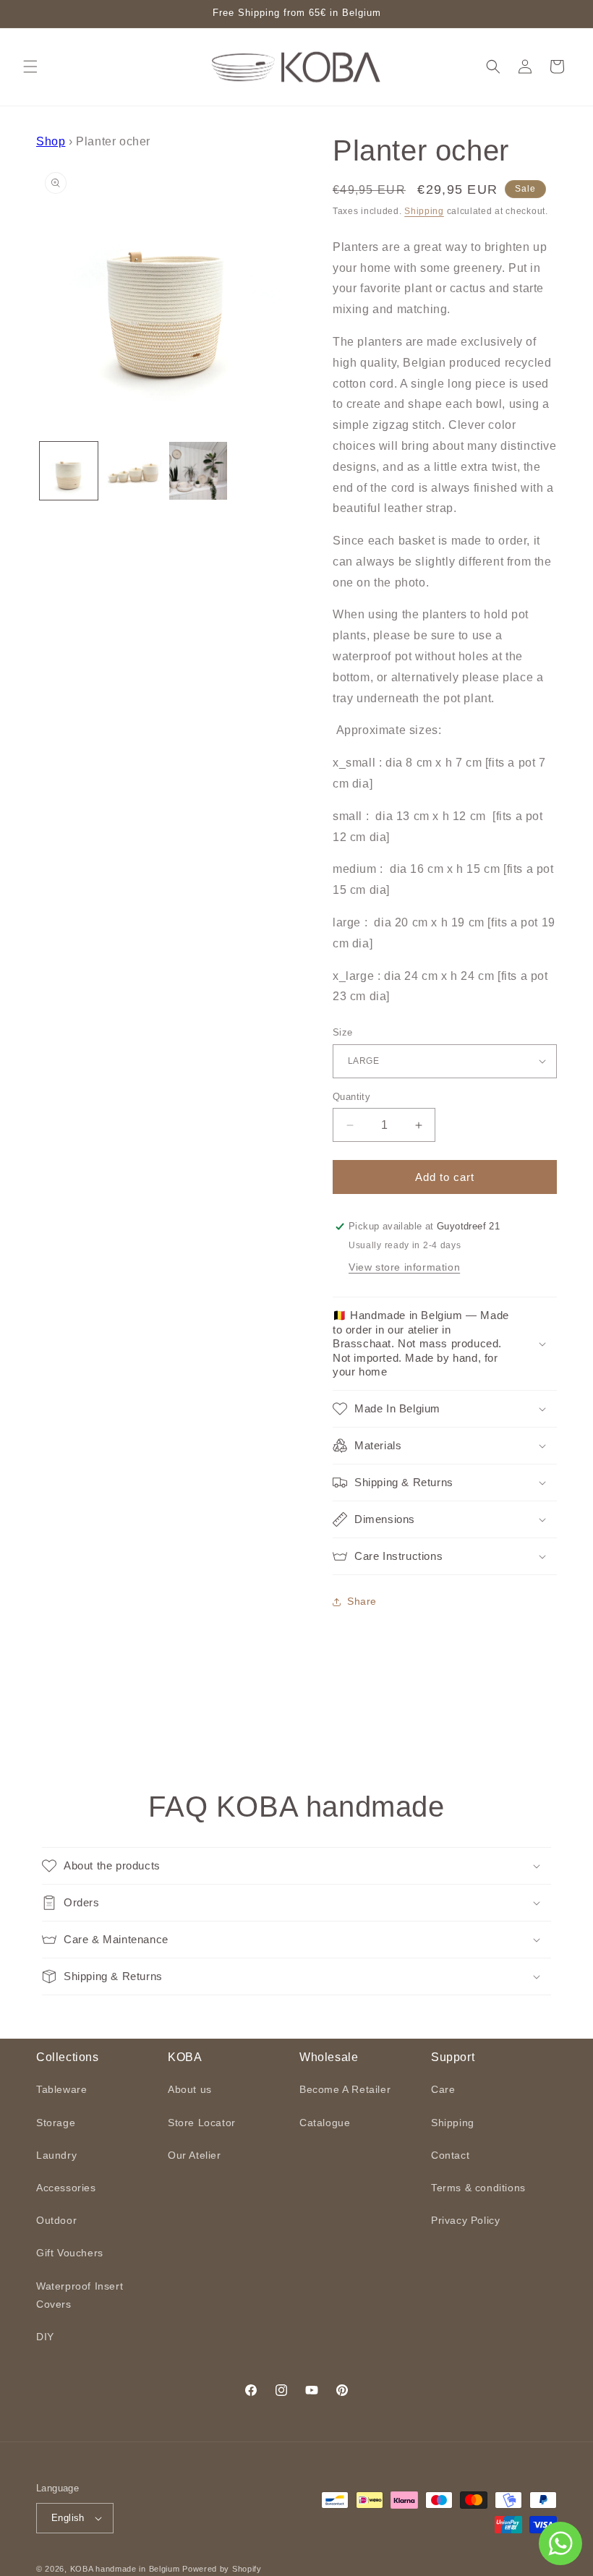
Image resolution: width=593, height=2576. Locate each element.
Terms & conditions (478, 2188)
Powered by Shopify (222, 2569)
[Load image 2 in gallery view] (134, 471)
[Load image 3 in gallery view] (198, 471)
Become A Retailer (345, 2089)
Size (343, 1032)
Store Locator (202, 2123)
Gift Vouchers (70, 2253)
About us (190, 2089)
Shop (51, 141)
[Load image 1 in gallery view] (69, 471)
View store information (404, 1267)
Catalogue (325, 2123)
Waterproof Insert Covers (80, 2295)
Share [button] (362, 1601)
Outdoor (56, 2220)
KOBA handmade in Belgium (125, 2569)
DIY (45, 2337)
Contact (450, 2155)
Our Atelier (195, 2155)
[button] (30, 67)
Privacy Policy (465, 2220)
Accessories (66, 2188)
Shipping (424, 211)
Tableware (61, 2089)
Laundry (56, 2155)
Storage (56, 2123)
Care (443, 2089)
